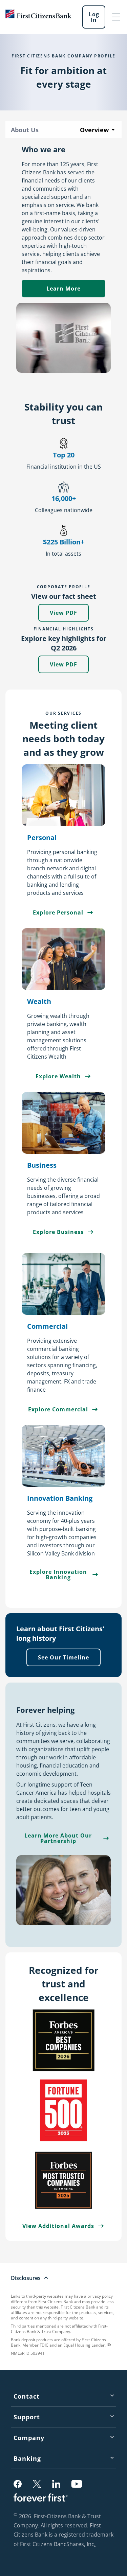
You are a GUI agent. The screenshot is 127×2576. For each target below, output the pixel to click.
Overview (94, 130)
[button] (18, 2484)
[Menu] (116, 17)
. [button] (96, 2545)
